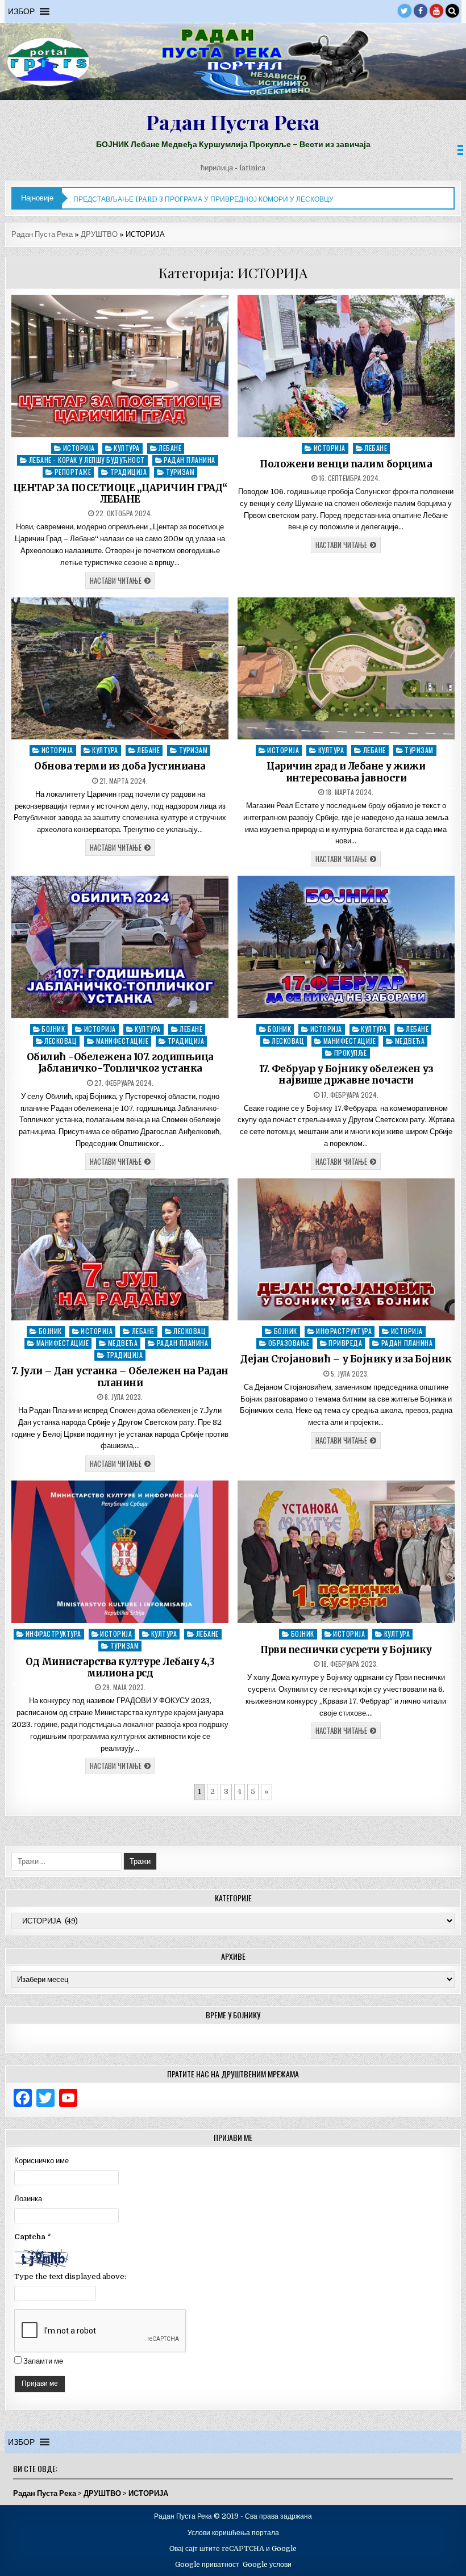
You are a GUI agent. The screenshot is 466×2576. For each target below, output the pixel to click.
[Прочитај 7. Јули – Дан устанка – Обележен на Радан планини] (120, 1250)
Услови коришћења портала (233, 2533)
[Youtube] (436, 11)
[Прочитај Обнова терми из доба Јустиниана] (120, 669)
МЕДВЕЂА (410, 1041)
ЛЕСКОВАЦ (61, 1041)
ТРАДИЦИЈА (129, 472)
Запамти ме (43, 2361)
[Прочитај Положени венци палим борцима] (346, 366)
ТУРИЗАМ (180, 472)
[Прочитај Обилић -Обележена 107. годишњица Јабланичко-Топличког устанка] (120, 947)
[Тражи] (452, 11)
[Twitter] (405, 11)
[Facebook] (421, 11)
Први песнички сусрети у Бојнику (346, 1650)
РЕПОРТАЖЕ (73, 472)
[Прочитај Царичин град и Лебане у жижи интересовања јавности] (346, 669)
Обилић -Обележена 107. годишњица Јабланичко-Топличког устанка (120, 1063)
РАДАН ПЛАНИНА (190, 460)
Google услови (267, 2565)
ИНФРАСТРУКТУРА (344, 1331)
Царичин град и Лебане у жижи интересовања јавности (346, 772)
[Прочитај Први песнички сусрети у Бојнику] (346, 1552)
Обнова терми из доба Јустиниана (120, 766)
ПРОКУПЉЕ (351, 1053)
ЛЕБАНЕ (170, 448)
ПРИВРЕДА (345, 1343)
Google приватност (207, 2565)
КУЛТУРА (127, 448)
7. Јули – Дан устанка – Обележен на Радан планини (120, 1377)
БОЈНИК (53, 1029)
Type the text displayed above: (70, 2276)
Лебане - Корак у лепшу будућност (87, 460)
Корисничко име (41, 2161)
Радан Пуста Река (233, 122)
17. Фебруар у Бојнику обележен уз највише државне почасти (346, 1074)
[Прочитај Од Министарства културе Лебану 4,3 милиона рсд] (120, 1552)
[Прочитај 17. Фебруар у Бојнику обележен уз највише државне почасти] (346, 947)
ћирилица (217, 168)
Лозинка (28, 2199)
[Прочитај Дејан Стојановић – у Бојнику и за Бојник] (346, 1250)
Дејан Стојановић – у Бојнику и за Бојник (346, 1359)
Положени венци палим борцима (346, 464)
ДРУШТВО (99, 234)
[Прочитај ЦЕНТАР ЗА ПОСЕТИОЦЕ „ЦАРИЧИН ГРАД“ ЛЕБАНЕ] (120, 366)
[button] (21, 11)
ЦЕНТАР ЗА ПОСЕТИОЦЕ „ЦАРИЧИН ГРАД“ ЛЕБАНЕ (120, 494)
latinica (252, 168)
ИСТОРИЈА (79, 448)
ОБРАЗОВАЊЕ (289, 1343)
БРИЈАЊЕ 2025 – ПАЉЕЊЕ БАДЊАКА (137, 199)
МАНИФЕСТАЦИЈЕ (122, 1041)
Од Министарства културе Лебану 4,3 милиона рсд (120, 1667)
